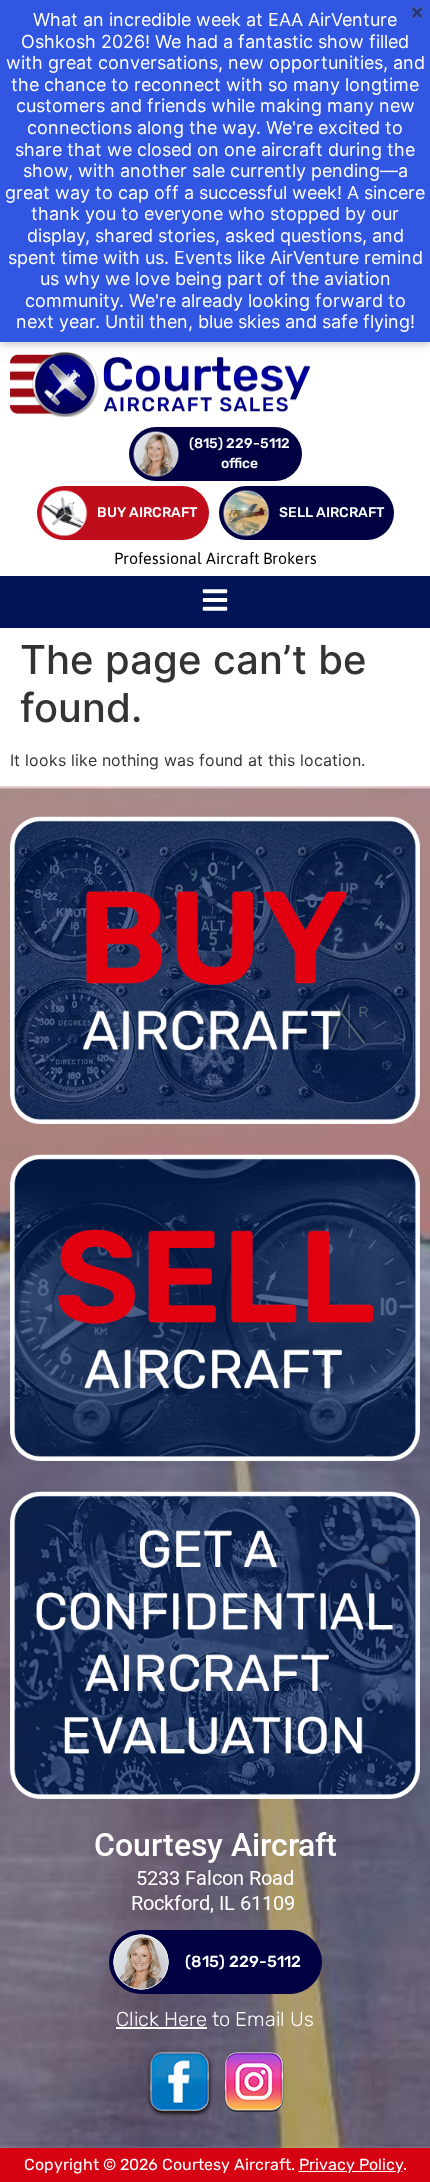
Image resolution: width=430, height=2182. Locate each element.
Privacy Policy (351, 2164)
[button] (215, 602)
